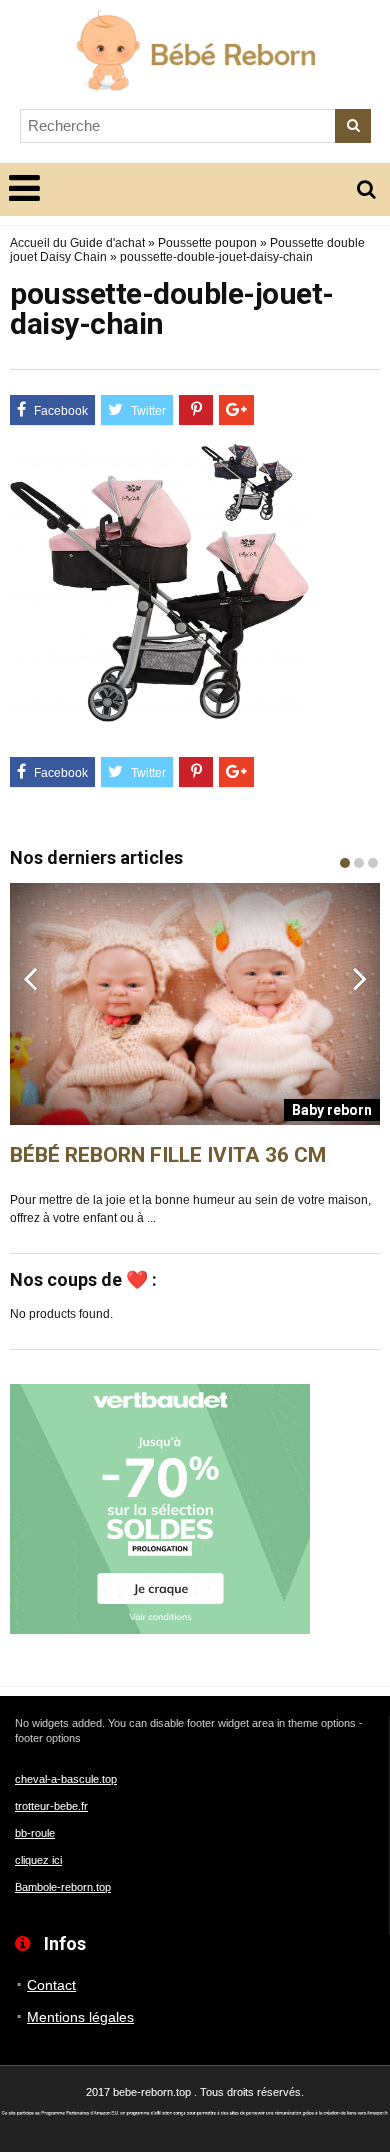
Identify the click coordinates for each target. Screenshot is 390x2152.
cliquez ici (38, 1860)
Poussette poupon (207, 243)
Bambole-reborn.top (63, 1887)
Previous (30, 978)
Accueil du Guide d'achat (77, 243)
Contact (51, 1985)
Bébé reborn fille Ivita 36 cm (168, 1155)
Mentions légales (80, 2017)
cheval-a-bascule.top (66, 1779)
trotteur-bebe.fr (51, 1806)
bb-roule (35, 1833)
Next (360, 978)
